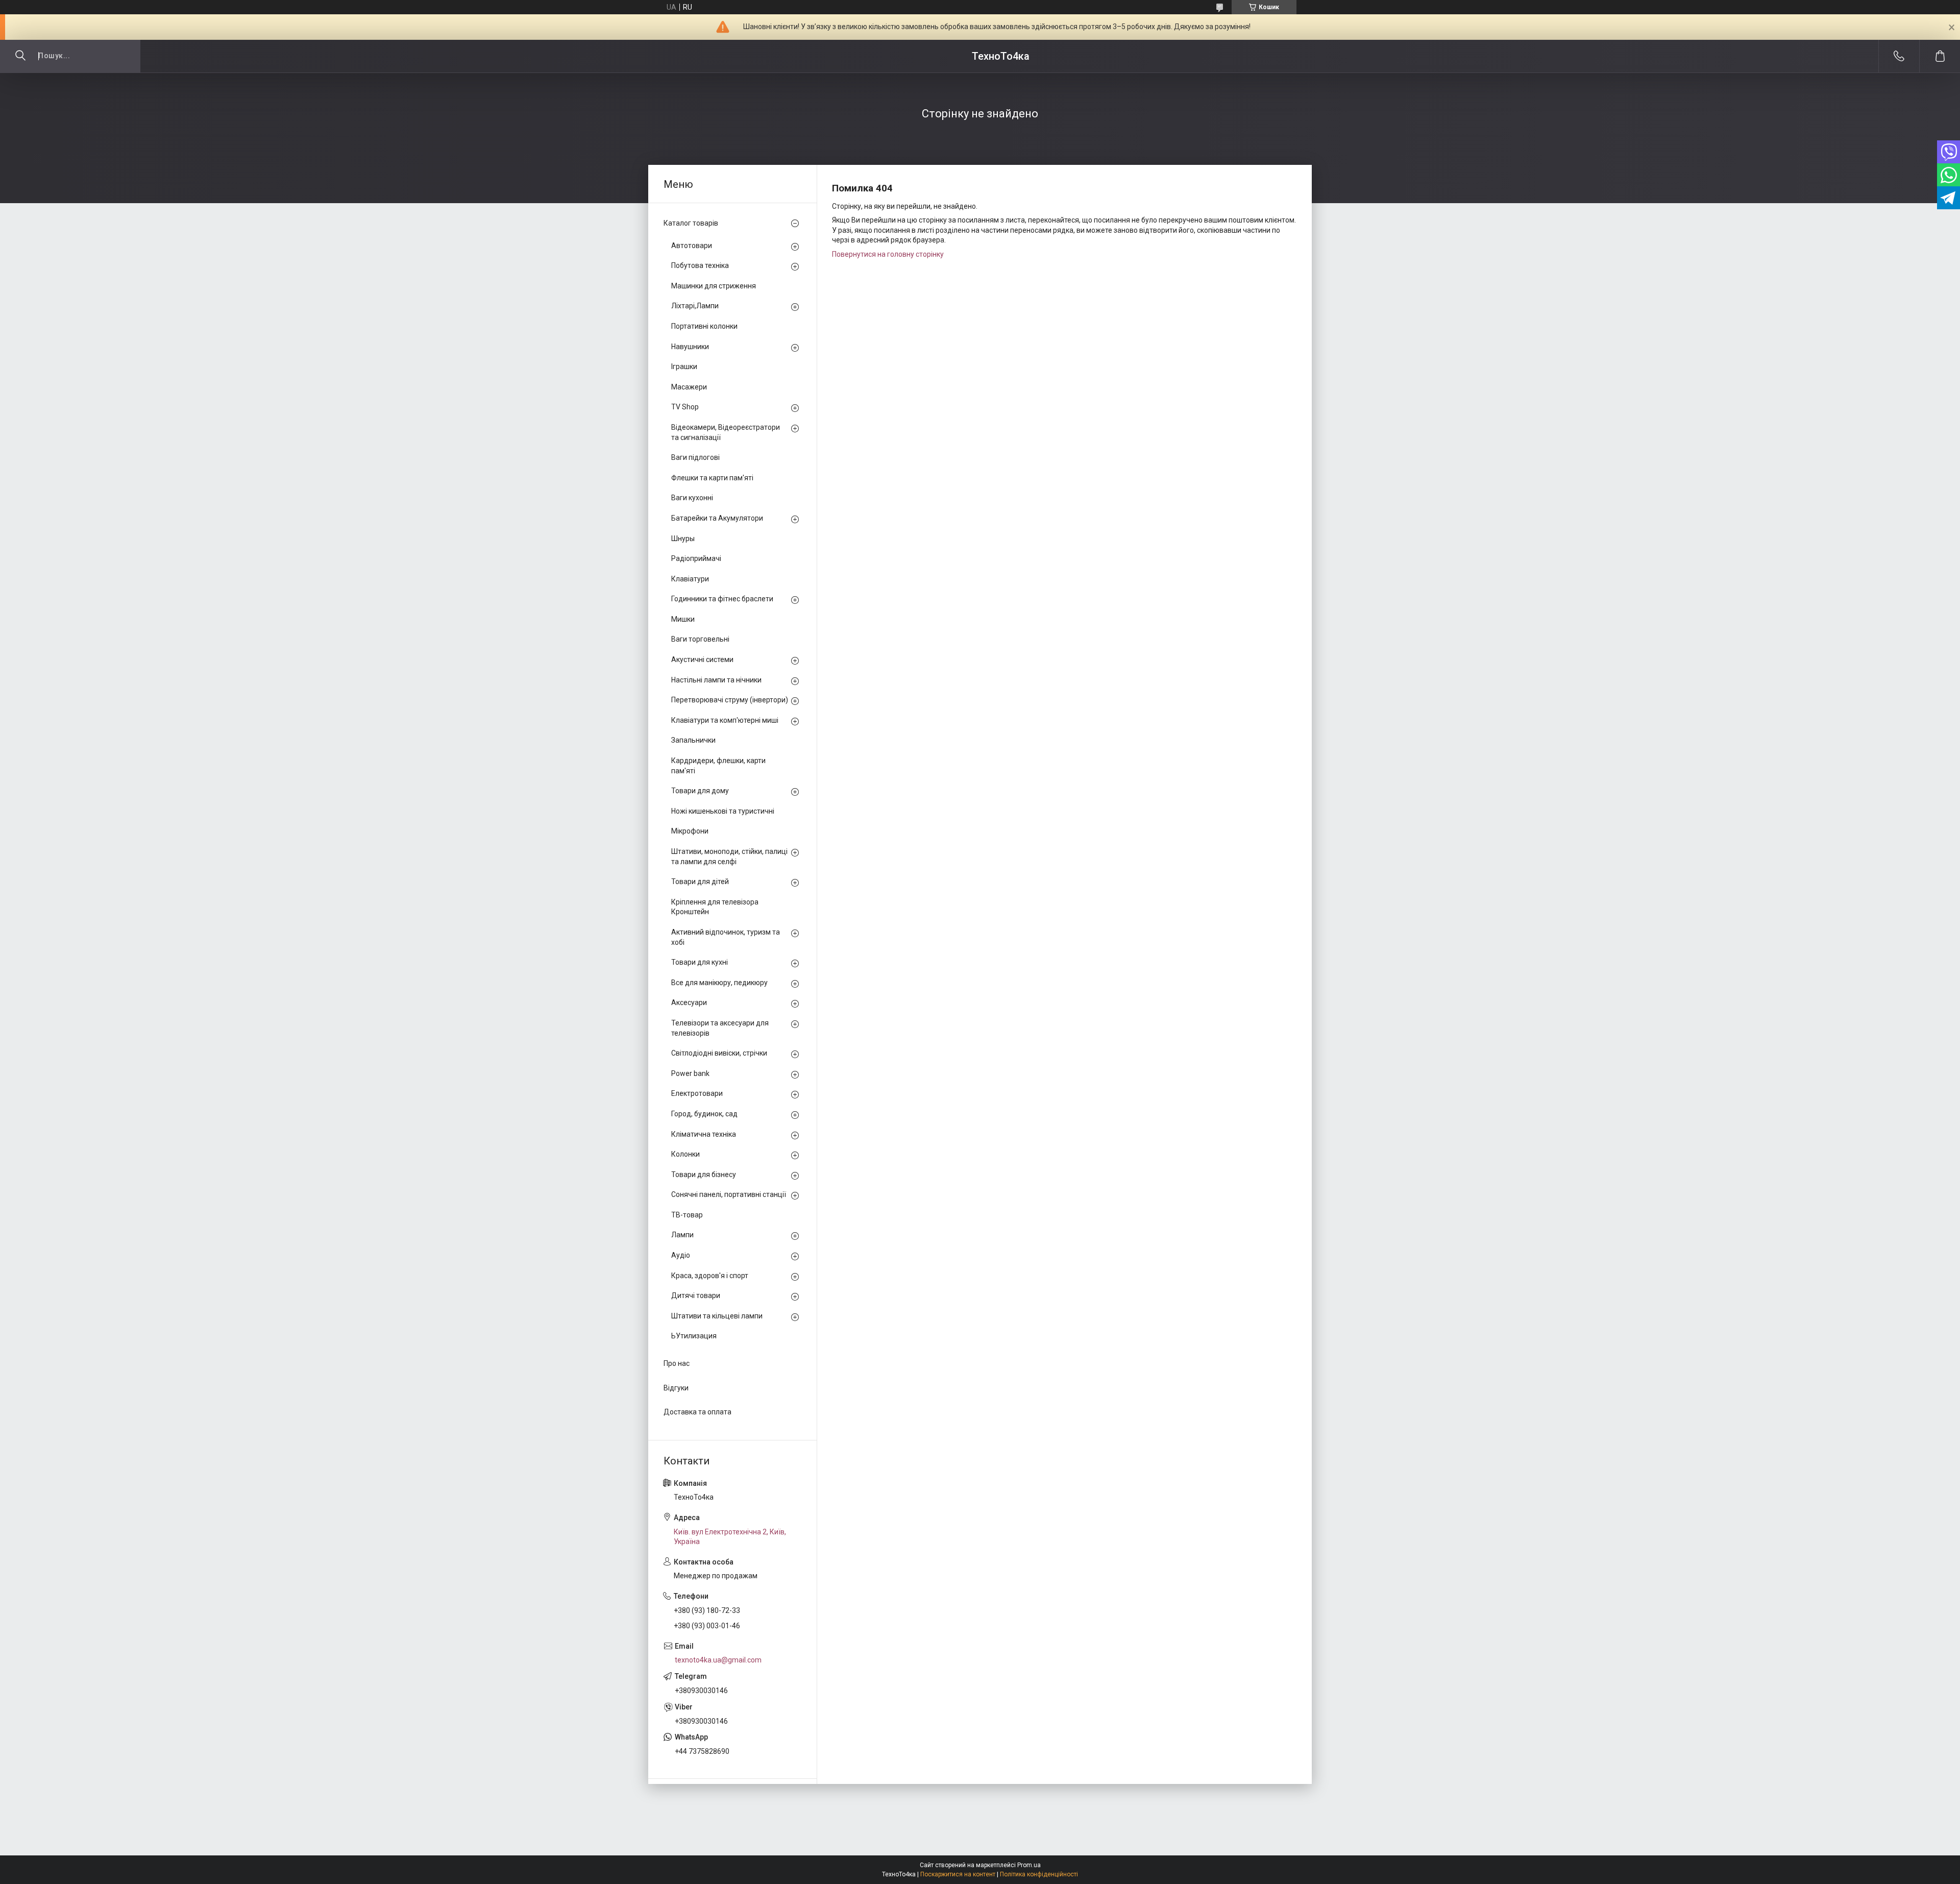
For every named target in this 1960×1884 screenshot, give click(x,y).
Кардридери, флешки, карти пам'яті (718, 766)
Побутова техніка (700, 265)
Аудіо (681, 1255)
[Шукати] (20, 56)
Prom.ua (1029, 1865)
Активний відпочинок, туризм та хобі (726, 937)
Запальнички (693, 740)
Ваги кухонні (692, 498)
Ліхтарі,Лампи (695, 306)
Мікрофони (690, 831)
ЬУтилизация (694, 1336)
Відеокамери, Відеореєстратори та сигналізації (726, 432)
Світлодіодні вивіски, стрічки (719, 1053)
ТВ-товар (687, 1215)
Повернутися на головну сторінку (888, 254)
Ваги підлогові (695, 457)
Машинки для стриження (714, 286)
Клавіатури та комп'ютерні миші (725, 720)
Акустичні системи (702, 659)
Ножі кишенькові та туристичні (723, 811)
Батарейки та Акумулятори (717, 518)
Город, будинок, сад (704, 1114)
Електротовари (697, 1093)
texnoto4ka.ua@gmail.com (718, 1660)
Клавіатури (690, 579)
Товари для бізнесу (704, 1175)
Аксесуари (689, 1002)
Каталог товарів (691, 223)
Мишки (683, 619)
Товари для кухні (700, 962)
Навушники (690, 347)
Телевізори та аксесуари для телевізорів (720, 1028)
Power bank (690, 1073)
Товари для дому (700, 791)
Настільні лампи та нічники (716, 680)
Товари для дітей (700, 882)
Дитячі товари (696, 1295)
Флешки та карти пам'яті (712, 478)
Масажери (689, 387)
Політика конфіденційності (1039, 1874)
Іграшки (684, 366)
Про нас (677, 1363)
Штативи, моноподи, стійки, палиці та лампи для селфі (729, 857)
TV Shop (685, 407)
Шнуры (683, 539)
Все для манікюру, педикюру (719, 983)
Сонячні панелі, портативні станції (729, 1194)
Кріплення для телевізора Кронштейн (715, 907)
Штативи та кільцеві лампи (717, 1316)
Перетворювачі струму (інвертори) (730, 700)
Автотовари (692, 246)
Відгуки (676, 1388)
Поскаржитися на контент (958, 1874)
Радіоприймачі (696, 558)
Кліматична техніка (704, 1134)
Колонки (685, 1154)
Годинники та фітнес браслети (722, 599)
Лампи (682, 1235)
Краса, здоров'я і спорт (710, 1276)
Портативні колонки (704, 326)
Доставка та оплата (697, 1412)
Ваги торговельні (700, 639)
